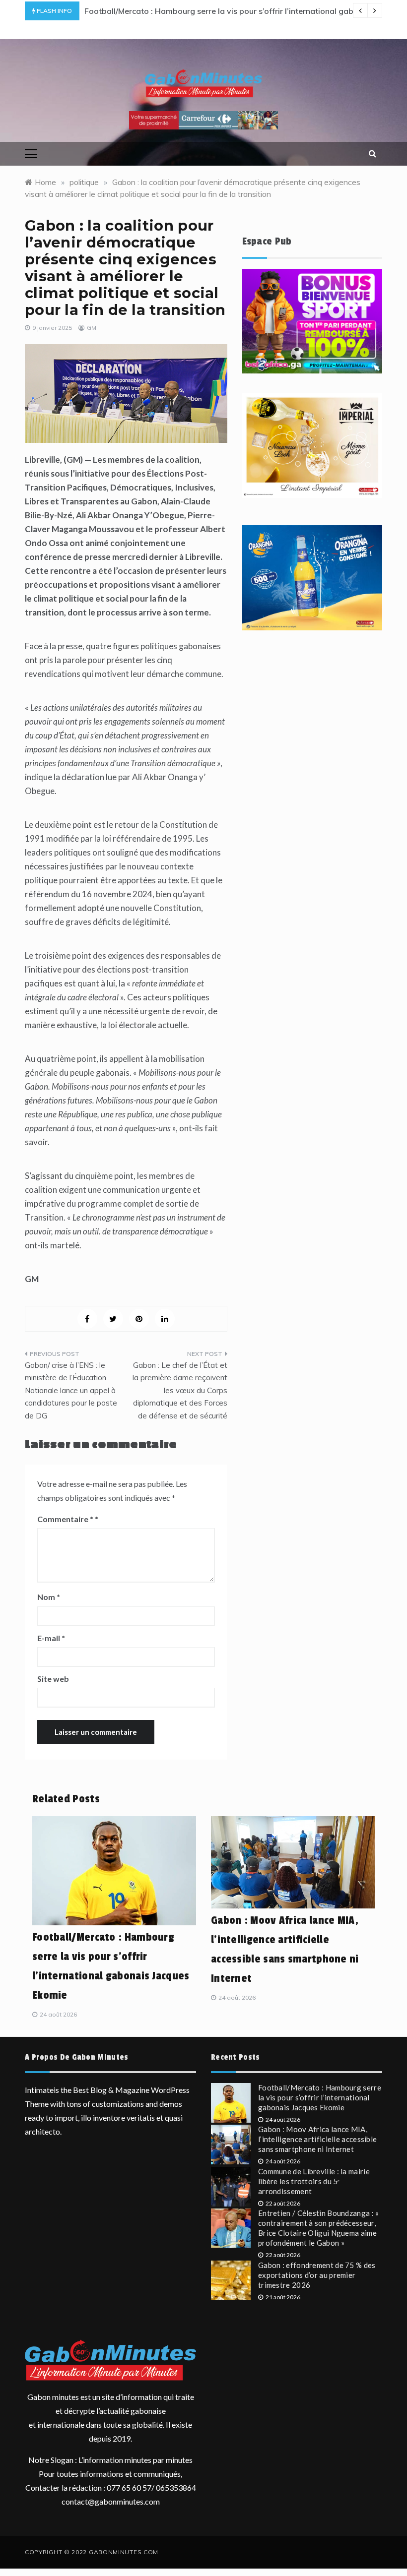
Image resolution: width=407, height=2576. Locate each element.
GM (92, 328)
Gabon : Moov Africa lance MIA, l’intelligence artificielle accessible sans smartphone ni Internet (317, 2139)
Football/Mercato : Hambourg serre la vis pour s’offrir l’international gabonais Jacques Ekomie (320, 2097)
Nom (49, 1597)
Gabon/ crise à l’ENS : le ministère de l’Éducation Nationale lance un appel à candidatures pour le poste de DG (71, 1390)
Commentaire (65, 1519)
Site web (53, 1679)
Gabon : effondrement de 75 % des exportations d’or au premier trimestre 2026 (317, 2275)
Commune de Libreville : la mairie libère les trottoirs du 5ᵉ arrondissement (314, 2181)
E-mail (51, 1638)
